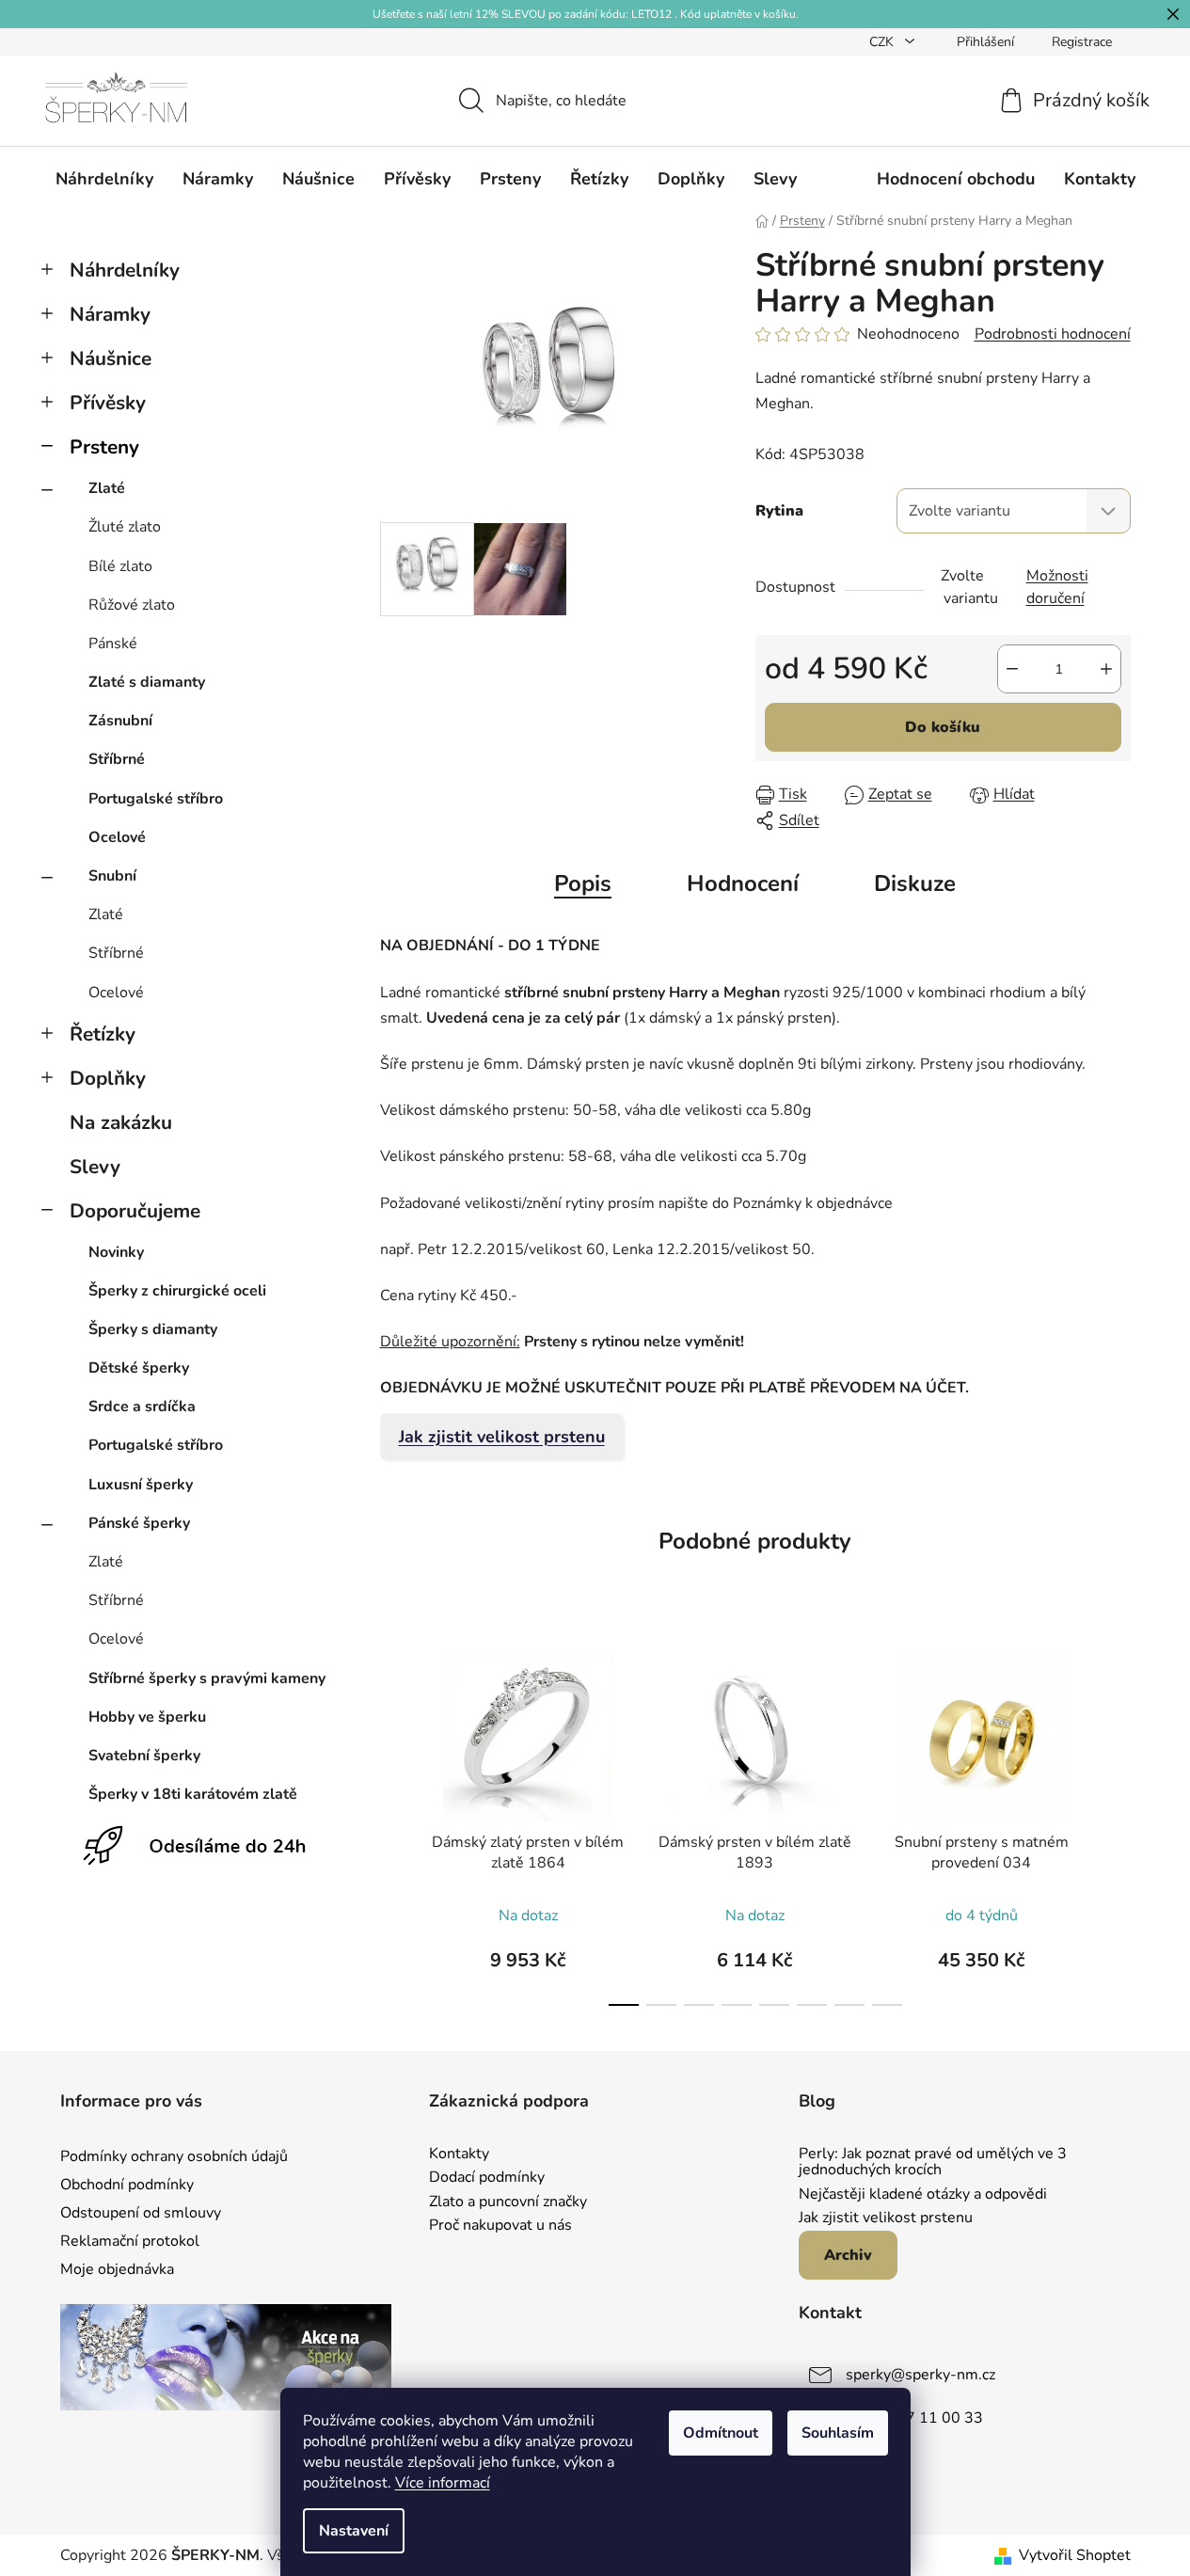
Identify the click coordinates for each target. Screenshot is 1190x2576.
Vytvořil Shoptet (1075, 2555)
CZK (883, 42)
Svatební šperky (144, 1756)
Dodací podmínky (487, 2178)
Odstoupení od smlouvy (141, 2213)
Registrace (1082, 42)
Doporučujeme (135, 1211)
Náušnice (111, 358)
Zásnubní (120, 721)
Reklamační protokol (130, 2241)
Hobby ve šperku (147, 1717)
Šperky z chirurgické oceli (177, 1291)
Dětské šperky (139, 1368)
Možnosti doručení (1057, 587)
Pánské (113, 644)
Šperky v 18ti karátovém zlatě (193, 1794)
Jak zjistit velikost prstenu (502, 1437)
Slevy (95, 1167)
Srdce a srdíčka (142, 1407)
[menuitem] (104, 179)
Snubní (112, 876)
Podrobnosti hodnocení (1053, 334)
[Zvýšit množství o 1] (1106, 669)
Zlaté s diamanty (147, 682)
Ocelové (117, 837)
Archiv (848, 2255)
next (1116, 1823)
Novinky (116, 1252)
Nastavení (354, 2531)
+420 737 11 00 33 (914, 2418)
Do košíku (943, 727)
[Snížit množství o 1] (1012, 669)
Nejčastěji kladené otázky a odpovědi (923, 2195)
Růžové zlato (132, 605)
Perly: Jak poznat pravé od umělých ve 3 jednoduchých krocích (933, 2163)
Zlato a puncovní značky (508, 2202)
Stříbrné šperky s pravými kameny (207, 1678)
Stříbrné (117, 759)
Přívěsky (108, 403)
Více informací (443, 2483)
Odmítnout (721, 2433)
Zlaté (107, 488)
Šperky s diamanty (153, 1329)
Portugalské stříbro (156, 799)
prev (395, 1823)
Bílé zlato (120, 566)
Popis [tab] (583, 883)
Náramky (110, 314)
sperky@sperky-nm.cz (920, 2375)
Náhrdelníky (125, 270)
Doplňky (108, 1078)
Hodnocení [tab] (743, 883)
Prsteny (104, 447)
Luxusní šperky (141, 1485)
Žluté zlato (125, 527)
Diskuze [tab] (915, 883)
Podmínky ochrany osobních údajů (174, 2156)
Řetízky (103, 1034)
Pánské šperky (139, 1523)
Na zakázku (121, 1122)
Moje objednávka (117, 2269)
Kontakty (459, 2155)
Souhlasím (838, 2433)
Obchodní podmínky (127, 2185)
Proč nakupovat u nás (500, 2226)
